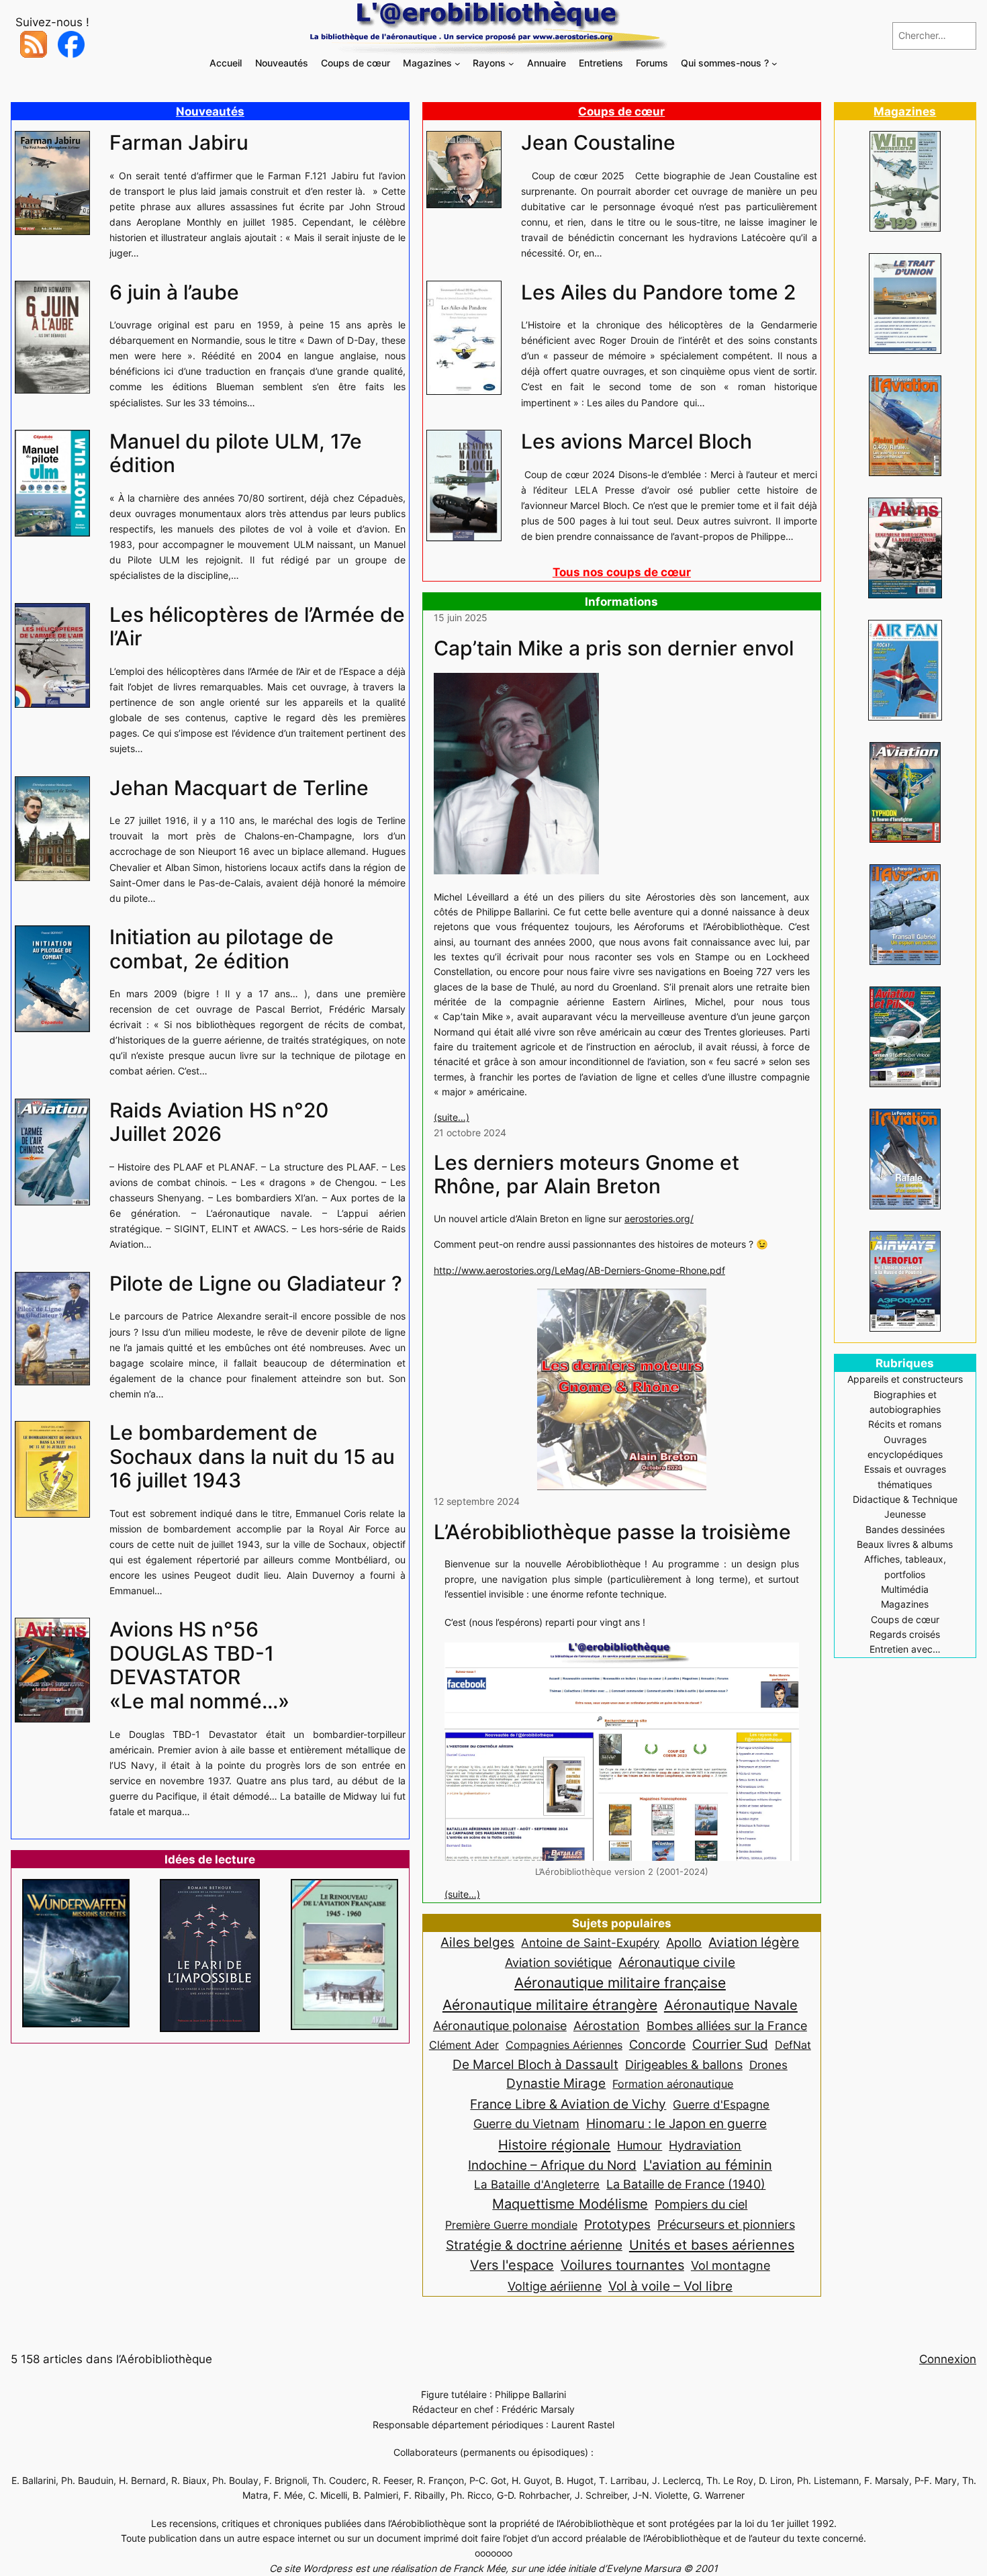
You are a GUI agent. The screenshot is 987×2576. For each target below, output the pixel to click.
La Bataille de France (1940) (686, 2184)
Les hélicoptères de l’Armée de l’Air (257, 627)
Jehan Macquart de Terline (239, 788)
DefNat (793, 2045)
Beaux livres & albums (905, 1544)
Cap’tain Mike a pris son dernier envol (614, 648)
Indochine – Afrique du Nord (552, 2165)
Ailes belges (477, 1942)
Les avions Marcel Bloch (637, 442)
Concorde (657, 2044)
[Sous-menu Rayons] (511, 63)
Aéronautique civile (677, 1962)
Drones (768, 2065)
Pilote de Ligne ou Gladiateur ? (256, 1284)
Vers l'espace (512, 2265)
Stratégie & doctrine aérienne (534, 2245)
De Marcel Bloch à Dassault (535, 2064)
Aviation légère (754, 1942)
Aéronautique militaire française (620, 1983)
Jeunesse (905, 1514)
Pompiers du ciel (701, 2204)
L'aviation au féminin (708, 2165)
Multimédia (905, 1589)
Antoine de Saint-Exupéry (590, 1942)
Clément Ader (464, 2045)
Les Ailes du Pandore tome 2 (658, 292)
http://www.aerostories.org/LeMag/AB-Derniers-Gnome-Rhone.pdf (579, 1270)
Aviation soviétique (558, 1962)
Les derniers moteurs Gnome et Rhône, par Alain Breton (586, 1175)
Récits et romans (905, 1424)
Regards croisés (905, 1634)
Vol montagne (731, 2265)
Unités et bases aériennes (712, 2245)
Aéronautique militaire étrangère (550, 2005)
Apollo (684, 1942)
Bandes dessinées (905, 1529)
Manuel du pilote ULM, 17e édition (236, 454)
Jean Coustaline (598, 143)
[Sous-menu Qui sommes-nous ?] (774, 63)
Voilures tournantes (622, 2265)
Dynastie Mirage (556, 2083)
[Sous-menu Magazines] (458, 63)
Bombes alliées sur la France (727, 2026)
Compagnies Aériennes (564, 2045)
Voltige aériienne (555, 2286)
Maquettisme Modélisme (570, 2204)
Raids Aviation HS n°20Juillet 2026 (219, 1122)
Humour (640, 2145)
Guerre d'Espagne (721, 2104)
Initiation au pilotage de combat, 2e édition (222, 949)
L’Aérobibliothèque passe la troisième (612, 1532)
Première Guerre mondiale (511, 2225)
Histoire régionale (554, 2145)
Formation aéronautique (673, 2084)
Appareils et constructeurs (905, 1379)
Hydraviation (705, 2145)
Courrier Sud (730, 2044)
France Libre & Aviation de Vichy (568, 2104)
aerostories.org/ (659, 1218)
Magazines (905, 111)
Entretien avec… (905, 1649)
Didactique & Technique (905, 1499)
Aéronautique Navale (731, 2005)
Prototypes (617, 2224)
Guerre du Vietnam (526, 2123)
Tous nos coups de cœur (622, 572)
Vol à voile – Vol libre (670, 2286)
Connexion (948, 2359)
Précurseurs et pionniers (726, 2224)
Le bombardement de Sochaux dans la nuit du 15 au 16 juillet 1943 (252, 1457)
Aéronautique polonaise (500, 2026)
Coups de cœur (621, 111)
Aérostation (607, 2026)
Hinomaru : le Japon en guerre (676, 2123)
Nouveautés (210, 111)
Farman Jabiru (179, 143)
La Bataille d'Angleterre (537, 2184)
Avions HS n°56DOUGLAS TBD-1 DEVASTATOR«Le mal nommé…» (199, 1665)
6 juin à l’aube (174, 292)
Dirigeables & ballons (684, 2065)
